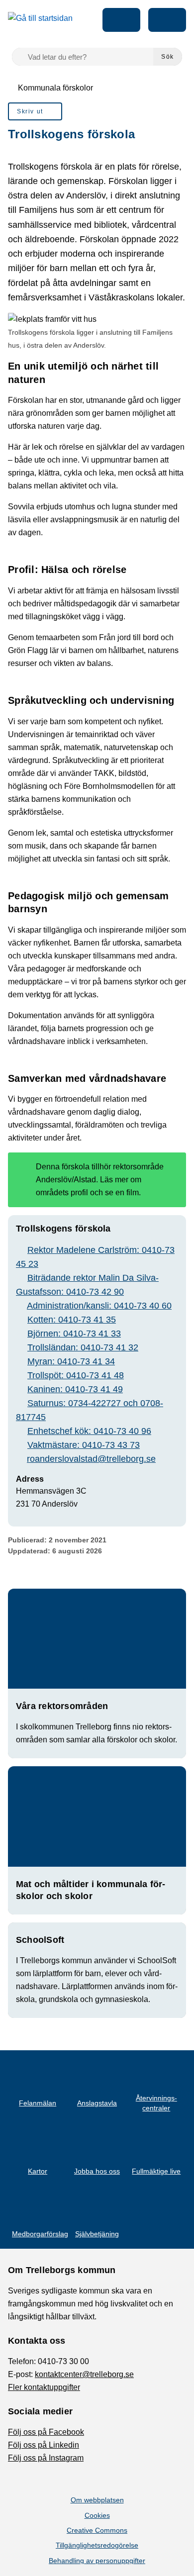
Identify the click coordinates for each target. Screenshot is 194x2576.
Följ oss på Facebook (46, 2432)
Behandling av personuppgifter (97, 2561)
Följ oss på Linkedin (44, 2445)
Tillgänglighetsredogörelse (97, 2545)
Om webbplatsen (97, 2500)
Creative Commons (97, 2530)
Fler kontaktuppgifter (44, 2387)
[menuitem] (35, 111)
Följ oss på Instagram (46, 2458)
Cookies (97, 2515)
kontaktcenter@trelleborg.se (84, 2374)
